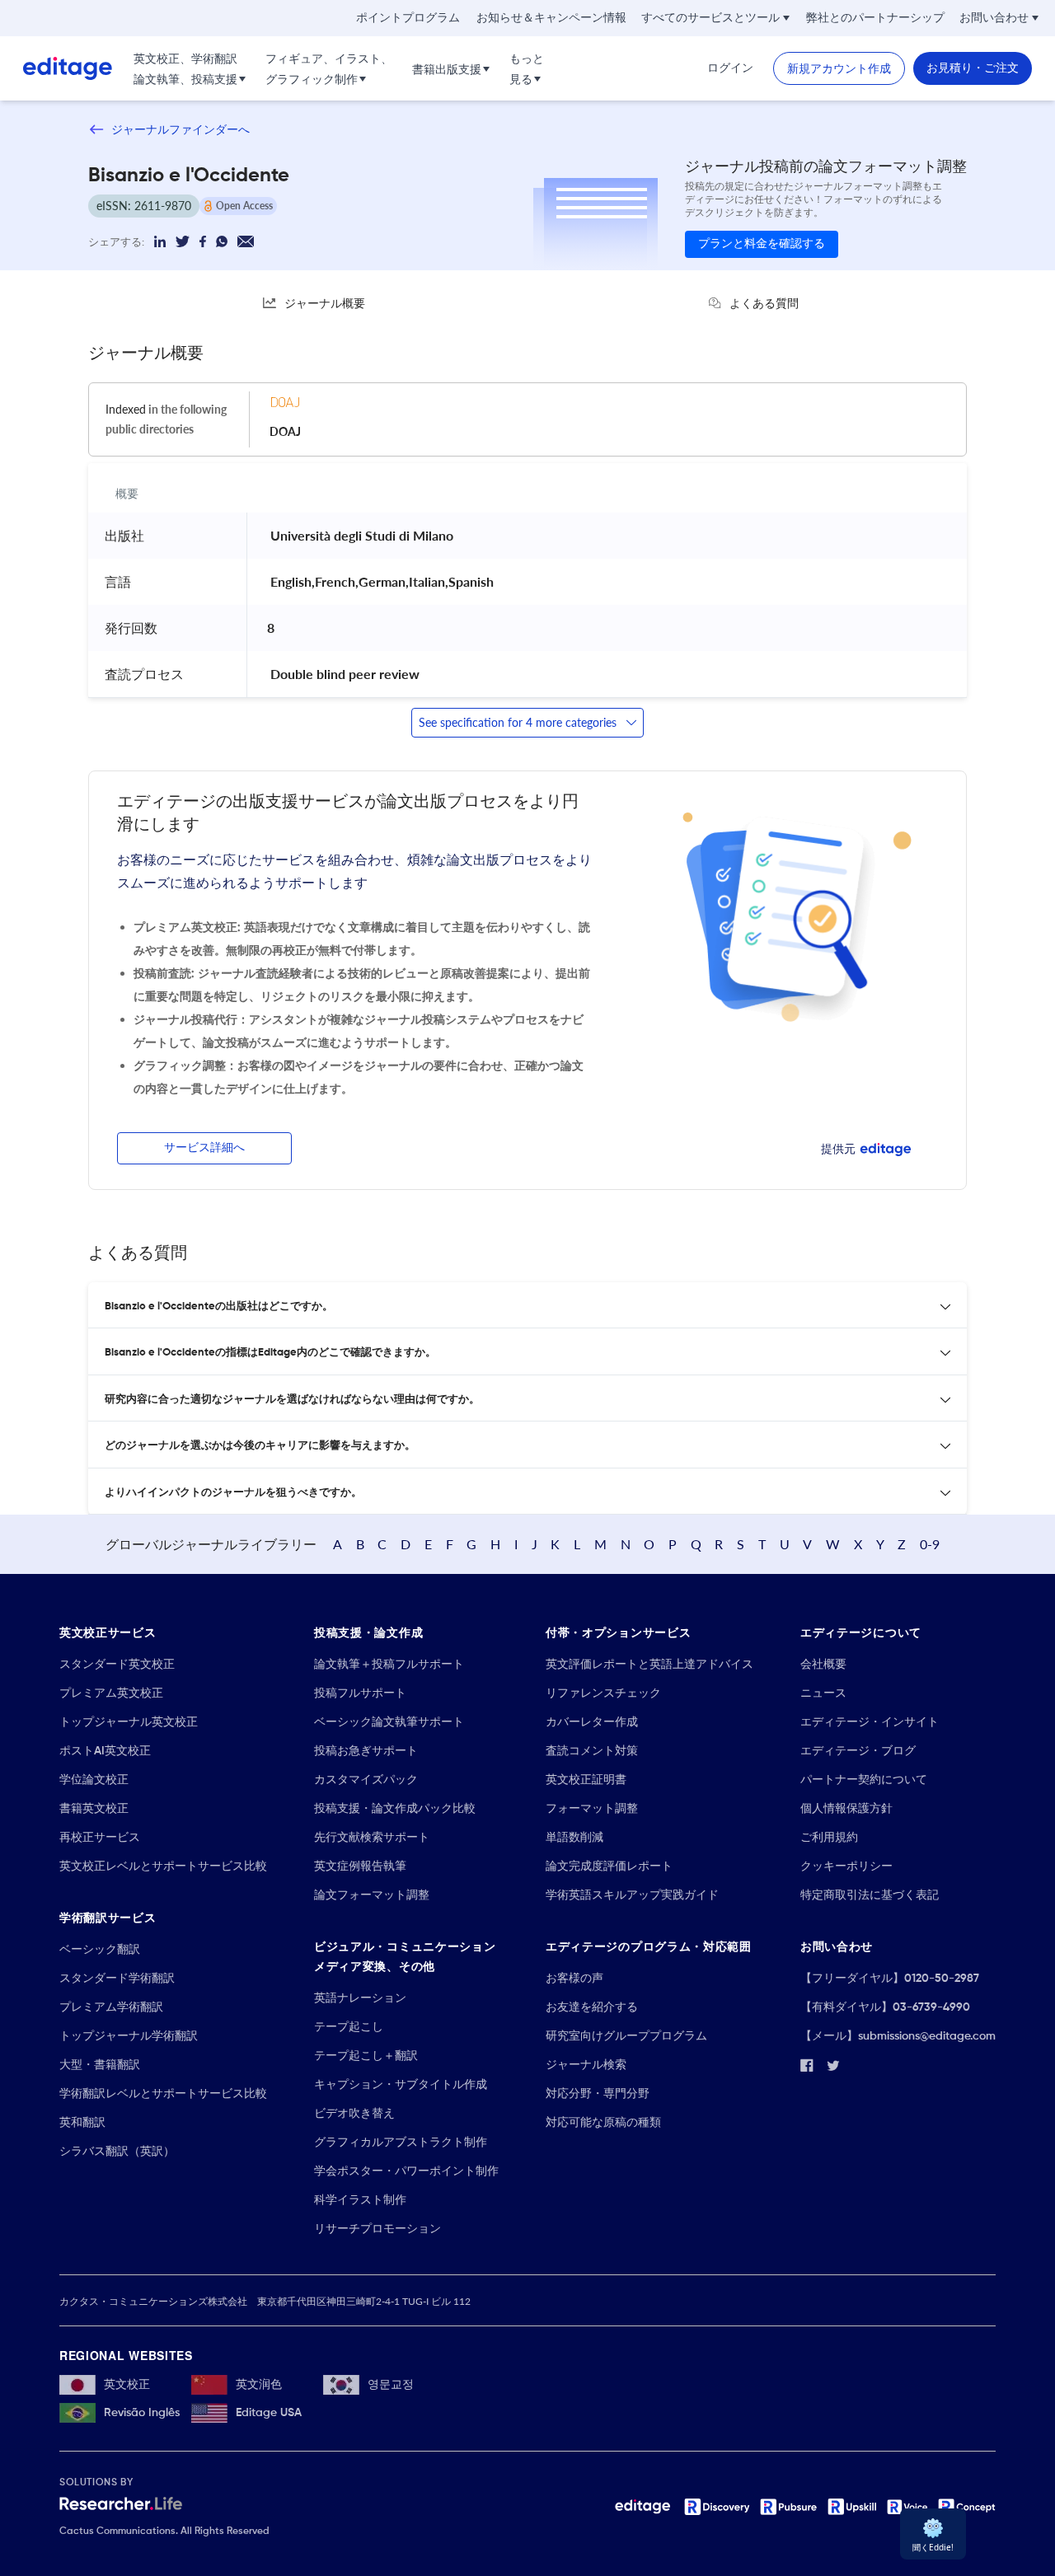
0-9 (930, 1544)
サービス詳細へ (204, 1148)
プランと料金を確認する (762, 244)
